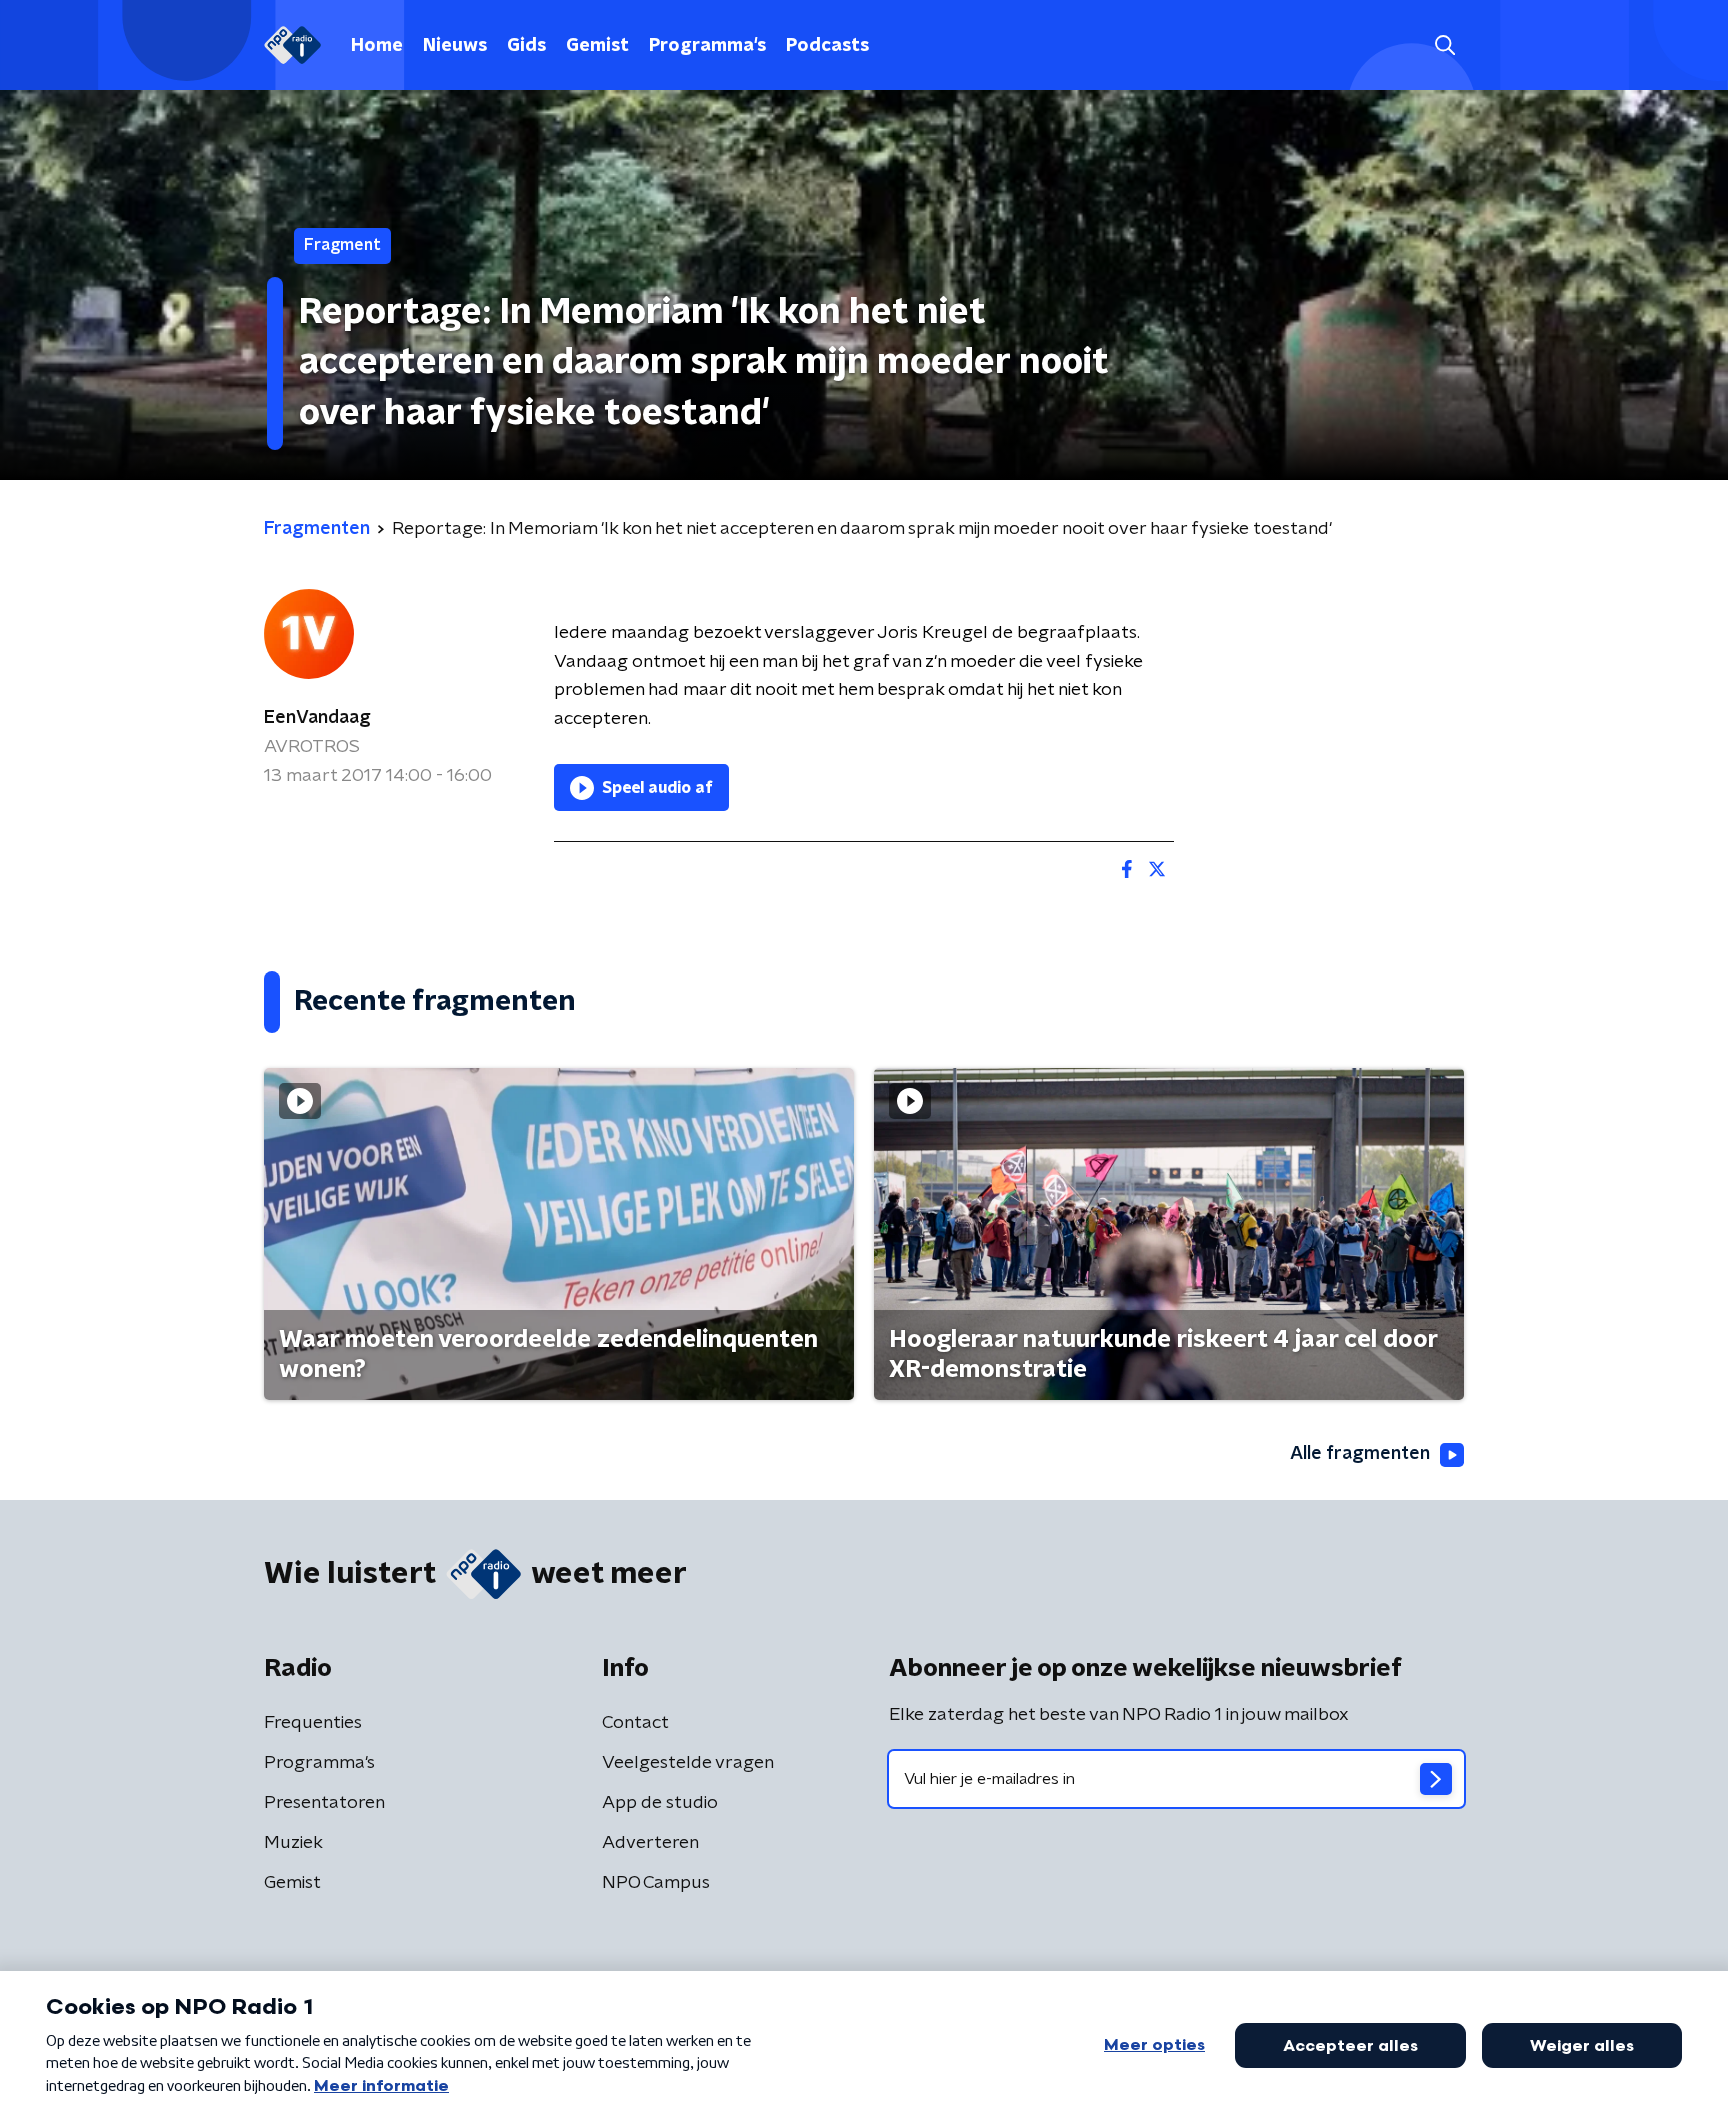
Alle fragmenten (1360, 1454)
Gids (526, 46)
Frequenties (313, 1723)
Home (377, 46)
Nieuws (455, 46)
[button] (1444, 45)
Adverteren (650, 1843)
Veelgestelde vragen (688, 1763)
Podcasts (827, 46)
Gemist (597, 46)
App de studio (660, 1803)
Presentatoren (324, 1803)
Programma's (707, 46)
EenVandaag (317, 718)
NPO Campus (656, 1883)
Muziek (293, 1843)
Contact (635, 1723)
